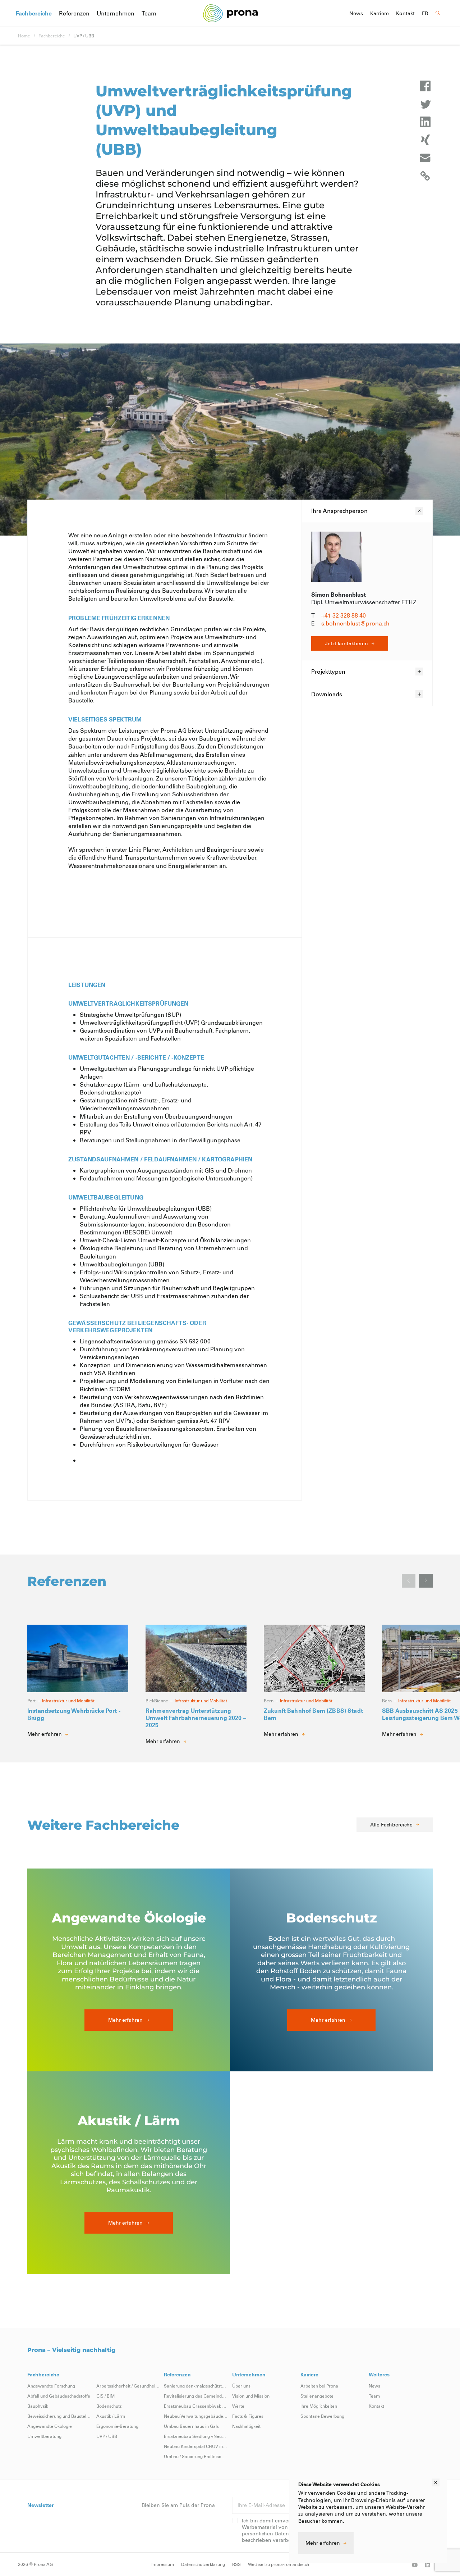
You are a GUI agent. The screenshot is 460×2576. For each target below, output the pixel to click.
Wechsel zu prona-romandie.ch (279, 2564)
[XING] (425, 140)
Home (24, 36)
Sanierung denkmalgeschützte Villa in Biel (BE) (196, 2386)
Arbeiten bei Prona (319, 2386)
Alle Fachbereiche (391, 1824)
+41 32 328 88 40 (344, 615)
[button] (426, 1581)
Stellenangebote (317, 2396)
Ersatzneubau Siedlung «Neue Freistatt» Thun (196, 2436)
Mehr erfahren (323, 2543)
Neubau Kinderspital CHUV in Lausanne (196, 2446)
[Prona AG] (230, 13)
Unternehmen (116, 13)
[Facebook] (425, 86)
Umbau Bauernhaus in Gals (191, 2426)
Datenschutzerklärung (203, 2564)
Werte (238, 2406)
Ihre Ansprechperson (339, 511)
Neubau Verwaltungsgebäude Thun (196, 2416)
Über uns (241, 2386)
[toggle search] (438, 13)
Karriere (379, 13)
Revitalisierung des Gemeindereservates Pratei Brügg (196, 2396)
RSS (236, 2564)
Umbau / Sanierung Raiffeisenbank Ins (196, 2456)
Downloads (327, 694)
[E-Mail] (425, 158)
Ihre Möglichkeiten (319, 2406)
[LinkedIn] (425, 122)
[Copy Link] (425, 176)
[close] (436, 2482)
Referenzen (74, 13)
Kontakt (405, 13)
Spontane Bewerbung (322, 2416)
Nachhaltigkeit (246, 2426)
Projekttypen (328, 671)
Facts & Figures (248, 2416)
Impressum (163, 2564)
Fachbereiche (34, 13)
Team (149, 13)
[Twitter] (425, 104)
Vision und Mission (251, 2396)
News (356, 13)
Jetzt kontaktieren (346, 643)
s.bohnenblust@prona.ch (355, 623)
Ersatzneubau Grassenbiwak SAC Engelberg (196, 2406)
